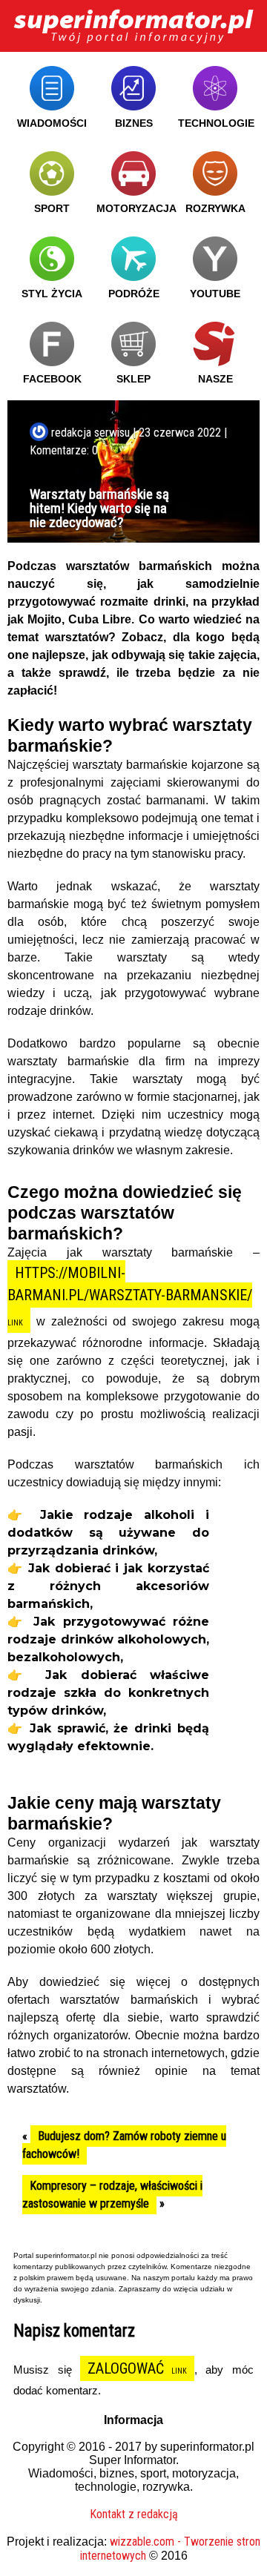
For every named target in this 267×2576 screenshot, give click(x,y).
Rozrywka (215, 208)
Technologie (216, 123)
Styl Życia (52, 294)
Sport (52, 208)
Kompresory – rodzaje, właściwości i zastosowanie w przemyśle (112, 2195)
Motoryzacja (136, 208)
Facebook (52, 379)
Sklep (133, 379)
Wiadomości (52, 123)
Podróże (134, 294)
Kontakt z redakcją (134, 2514)
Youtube (215, 294)
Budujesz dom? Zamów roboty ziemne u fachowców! (124, 2145)
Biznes (134, 123)
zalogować (126, 2368)
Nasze (215, 379)
